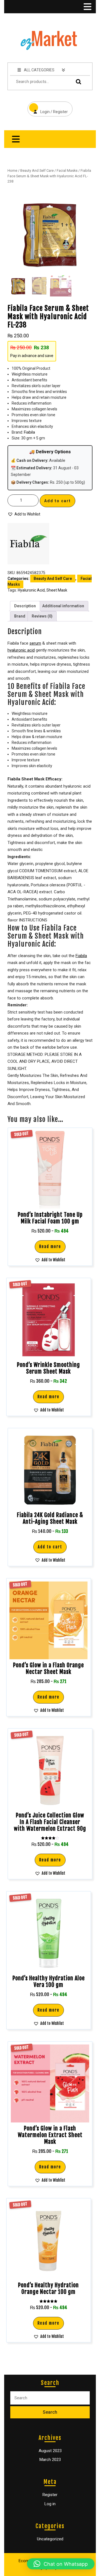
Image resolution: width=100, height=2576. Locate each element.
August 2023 (50, 2451)
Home (12, 170)
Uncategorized (50, 2539)
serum (35, 643)
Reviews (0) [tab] (42, 616)
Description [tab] (25, 606)
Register (50, 2495)
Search (77, 82)
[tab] (87, 7)
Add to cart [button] (50, 1547)
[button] (24, 514)
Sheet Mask (57, 590)
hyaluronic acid (21, 650)
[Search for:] (50, 2398)
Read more (50, 1247)
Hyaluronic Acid (31, 590)
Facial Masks (67, 170)
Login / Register (48, 108)
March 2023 (50, 2460)
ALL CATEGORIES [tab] (39, 70)
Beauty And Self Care (37, 170)
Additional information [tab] (63, 606)
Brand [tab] (20, 616)
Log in (50, 2504)
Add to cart (57, 501)
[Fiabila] (28, 544)
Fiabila (29, 432)
